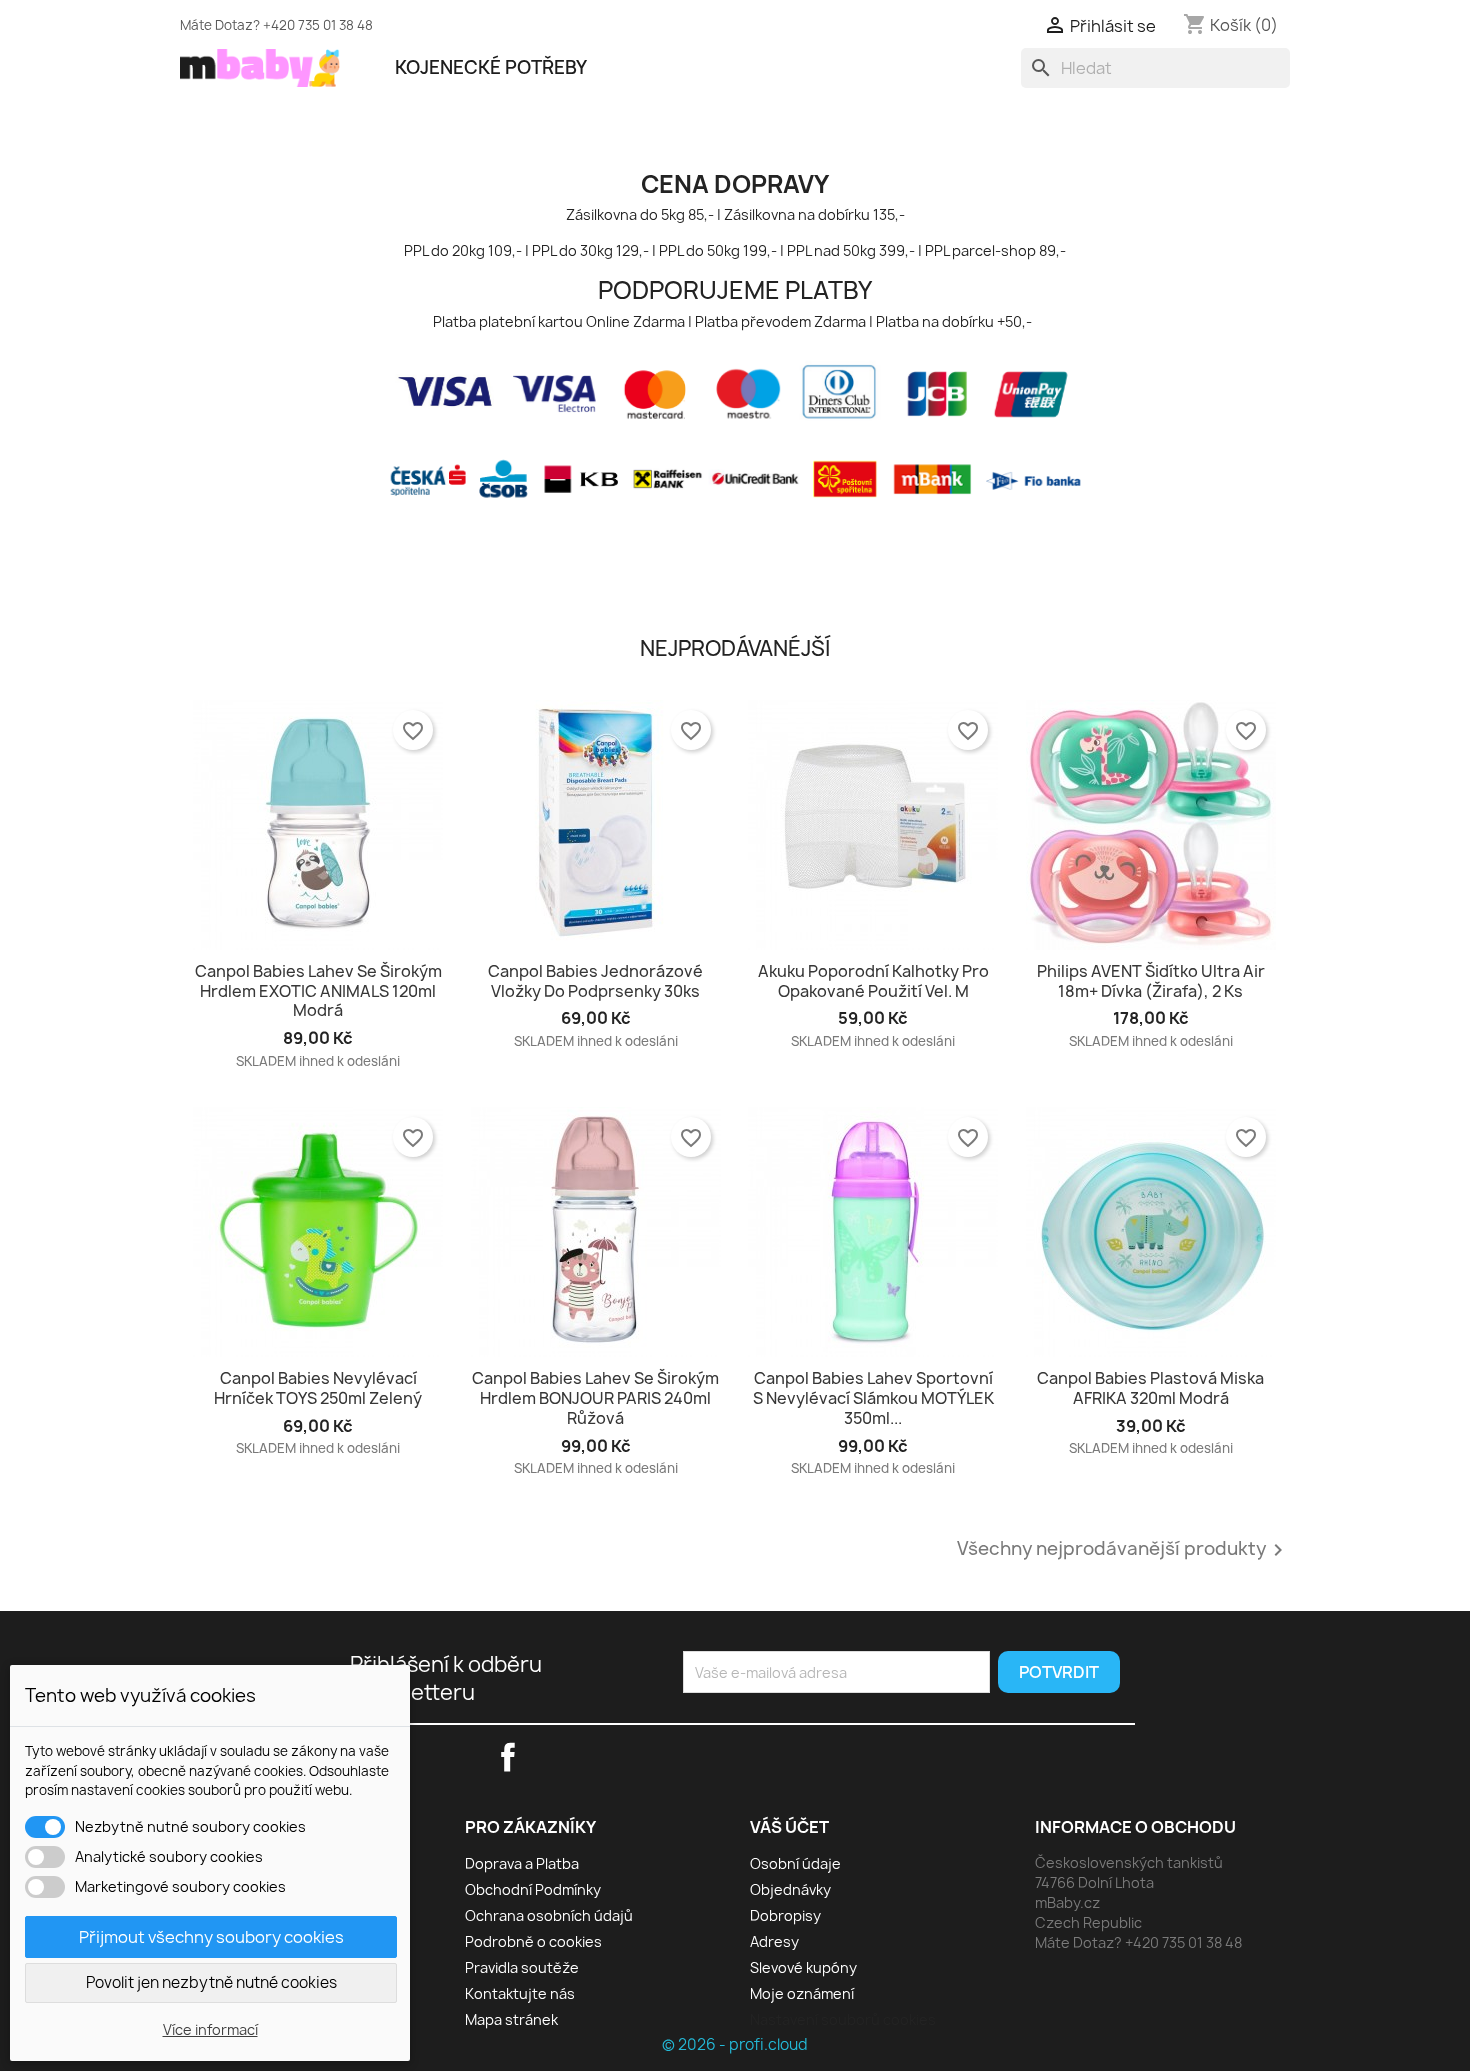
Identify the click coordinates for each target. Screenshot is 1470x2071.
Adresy (774, 1941)
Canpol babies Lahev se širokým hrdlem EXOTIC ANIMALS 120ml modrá (318, 991)
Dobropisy (785, 1915)
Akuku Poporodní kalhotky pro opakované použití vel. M (873, 981)
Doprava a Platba (522, 1863)
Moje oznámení (802, 1993)
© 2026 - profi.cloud (735, 2044)
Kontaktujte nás (520, 1993)
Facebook (966, 22)
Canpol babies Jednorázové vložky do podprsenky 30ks (595, 981)
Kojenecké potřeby (491, 67)
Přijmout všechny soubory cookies (211, 1937)
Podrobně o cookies (533, 1941)
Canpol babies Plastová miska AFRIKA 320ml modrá (1150, 1388)
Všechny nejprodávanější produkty (1123, 1550)
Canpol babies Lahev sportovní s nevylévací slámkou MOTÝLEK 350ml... (873, 1398)
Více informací (210, 2029)
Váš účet (789, 1827)
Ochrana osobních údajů (549, 1915)
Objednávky (790, 1889)
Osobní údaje (795, 1863)
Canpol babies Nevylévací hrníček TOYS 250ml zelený (318, 1388)
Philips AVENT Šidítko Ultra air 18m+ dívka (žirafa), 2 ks (1151, 981)
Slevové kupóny (803, 1967)
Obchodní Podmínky (533, 1889)
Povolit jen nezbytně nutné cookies (211, 1982)
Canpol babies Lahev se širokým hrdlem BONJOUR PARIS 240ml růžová (595, 1398)
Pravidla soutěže (522, 1967)
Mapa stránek (511, 2019)
